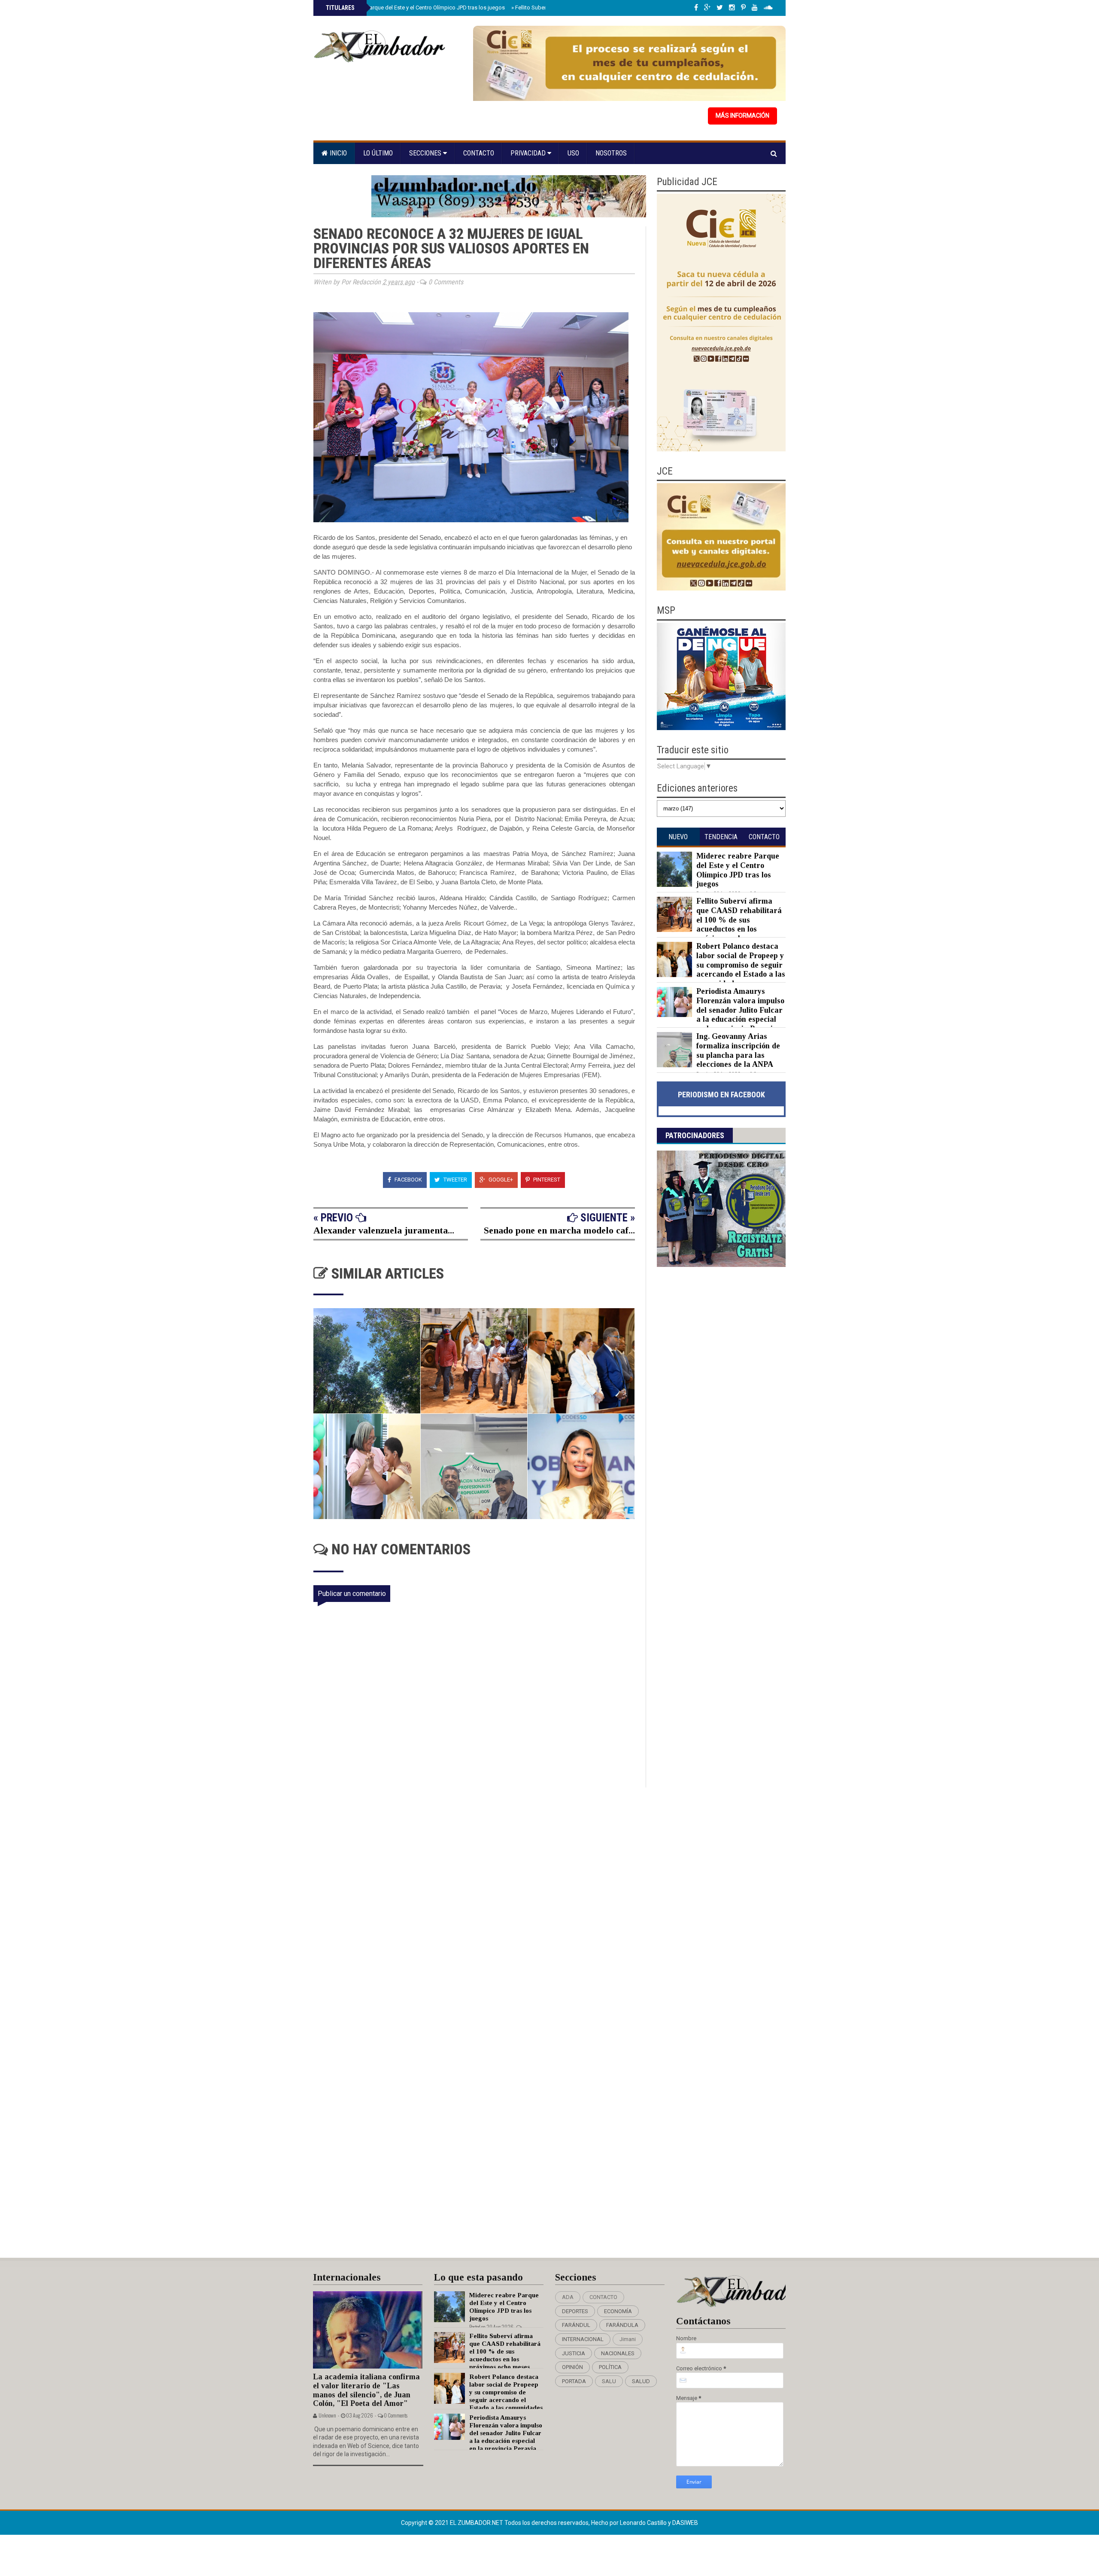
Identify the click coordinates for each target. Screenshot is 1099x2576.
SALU (609, 2381)
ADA (568, 2297)
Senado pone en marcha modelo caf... (559, 1230)
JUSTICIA (574, 2353)
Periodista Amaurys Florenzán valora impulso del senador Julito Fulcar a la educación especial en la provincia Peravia (740, 1010)
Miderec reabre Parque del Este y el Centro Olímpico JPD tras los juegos (414, 8)
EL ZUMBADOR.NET (477, 2523)
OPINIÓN (572, 2367)
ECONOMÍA (618, 2311)
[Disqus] (480, 1901)
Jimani (628, 2339)
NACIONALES (618, 2353)
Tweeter (455, 1180)
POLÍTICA (610, 2367)
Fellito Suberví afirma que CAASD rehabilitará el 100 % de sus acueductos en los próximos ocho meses (739, 920)
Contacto (479, 153)
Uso (573, 153)
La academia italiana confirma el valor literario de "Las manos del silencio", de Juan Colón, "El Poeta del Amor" (366, 2390)
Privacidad (529, 153)
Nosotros (611, 153)
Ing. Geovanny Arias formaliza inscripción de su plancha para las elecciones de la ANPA (738, 1050)
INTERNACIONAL (583, 2339)
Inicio (337, 153)
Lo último (378, 153)
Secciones (426, 153)
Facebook (408, 1180)
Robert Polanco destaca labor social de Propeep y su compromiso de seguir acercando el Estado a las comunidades (741, 965)
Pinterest (546, 1180)
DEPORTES (575, 2311)
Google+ (500, 1180)
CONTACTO (603, 2297)
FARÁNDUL (576, 2325)
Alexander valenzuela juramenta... (384, 1230)
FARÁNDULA (622, 2325)
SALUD (641, 2381)
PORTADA (574, 2381)
